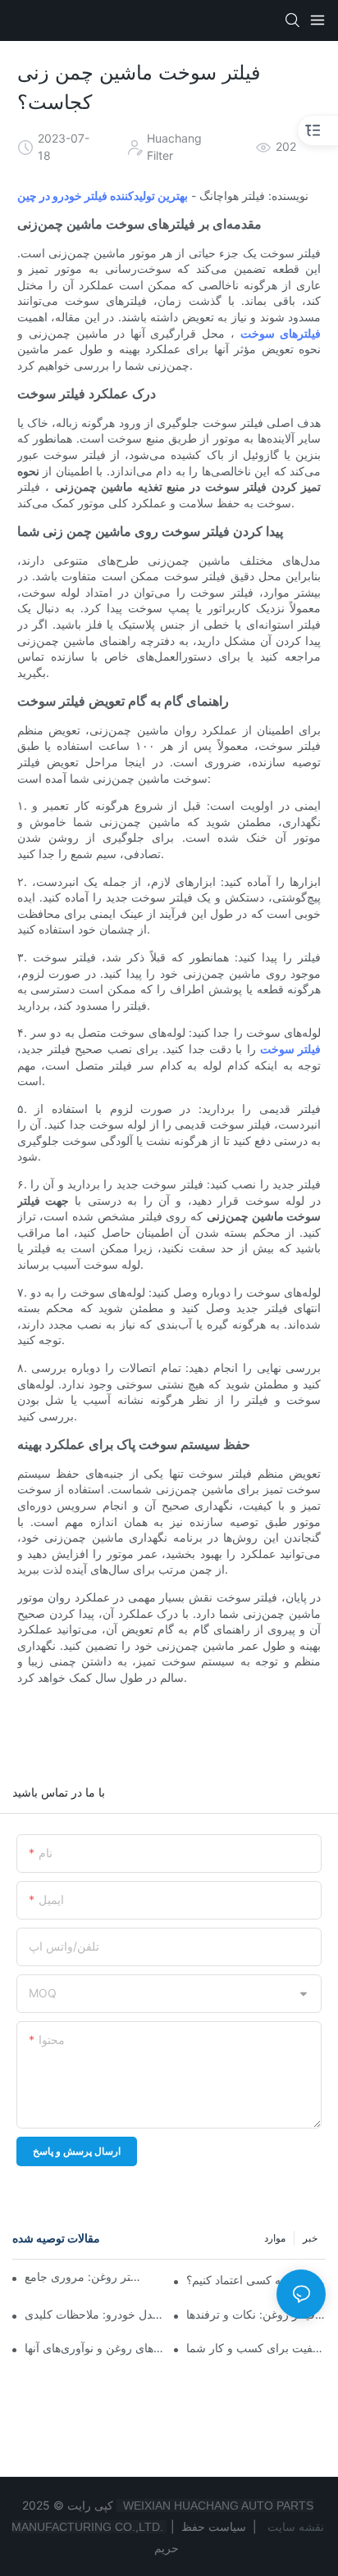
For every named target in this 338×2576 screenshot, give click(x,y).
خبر (310, 2238)
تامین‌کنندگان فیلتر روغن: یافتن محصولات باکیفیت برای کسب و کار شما (256, 2348)
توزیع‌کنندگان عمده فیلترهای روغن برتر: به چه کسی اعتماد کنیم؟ (256, 2280)
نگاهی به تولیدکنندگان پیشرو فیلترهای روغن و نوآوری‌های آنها (94, 2348)
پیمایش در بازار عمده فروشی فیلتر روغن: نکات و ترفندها (256, 2314)
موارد (275, 2238)
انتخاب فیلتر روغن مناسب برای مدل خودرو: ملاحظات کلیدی (94, 2314)
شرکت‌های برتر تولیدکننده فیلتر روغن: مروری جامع (83, 2276)
